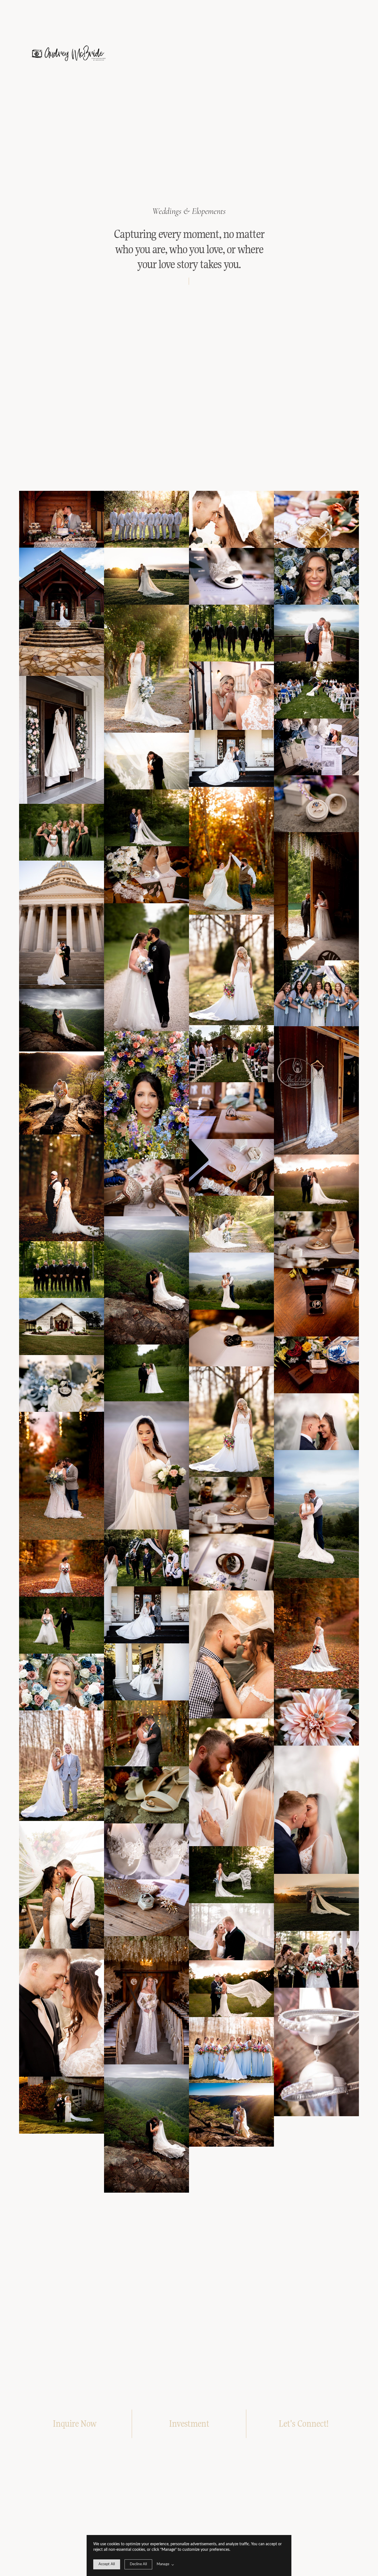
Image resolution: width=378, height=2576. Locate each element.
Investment (189, 2424)
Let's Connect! (303, 2424)
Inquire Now (74, 2424)
